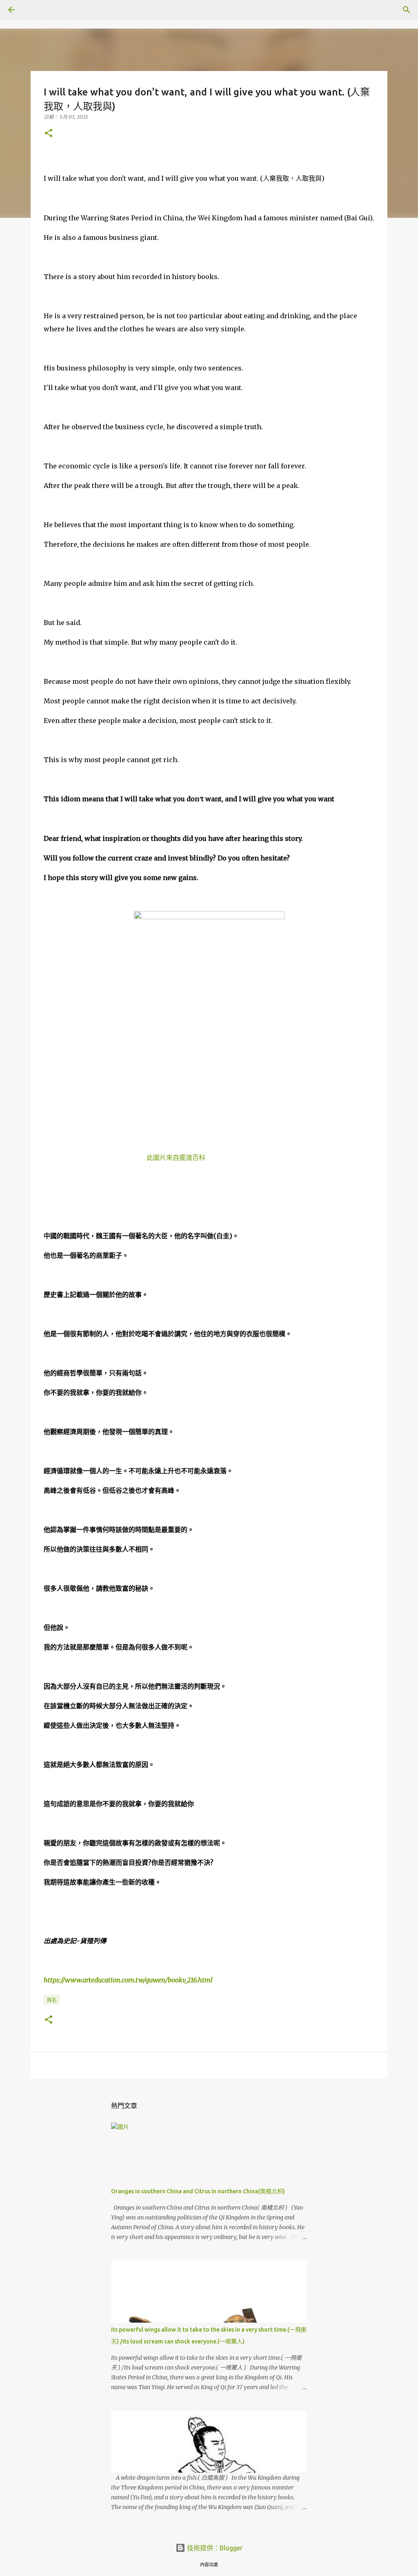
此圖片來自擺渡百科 (176, 1157)
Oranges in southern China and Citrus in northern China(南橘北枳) (198, 2191)
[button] (49, 134)
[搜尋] (34, 10)
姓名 (52, 2000)
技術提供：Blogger (214, 2548)
